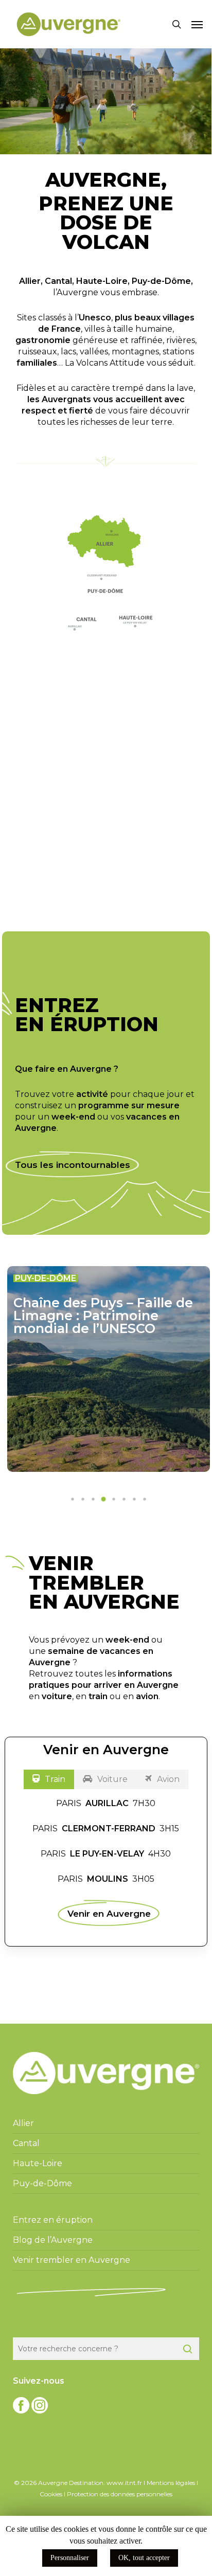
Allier (30, 281)
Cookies (51, 2494)
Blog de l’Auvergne (53, 2240)
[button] (197, 24)
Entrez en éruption (53, 2220)
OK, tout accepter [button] (144, 2558)
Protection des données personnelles (120, 2494)
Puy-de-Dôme (161, 281)
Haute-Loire (102, 281)
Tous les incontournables (73, 1165)
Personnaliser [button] (70, 2558)
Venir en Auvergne (109, 1913)
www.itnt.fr (124, 2483)
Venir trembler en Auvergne (72, 2260)
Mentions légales (171, 2483)
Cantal (58, 281)
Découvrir (97, 864)
